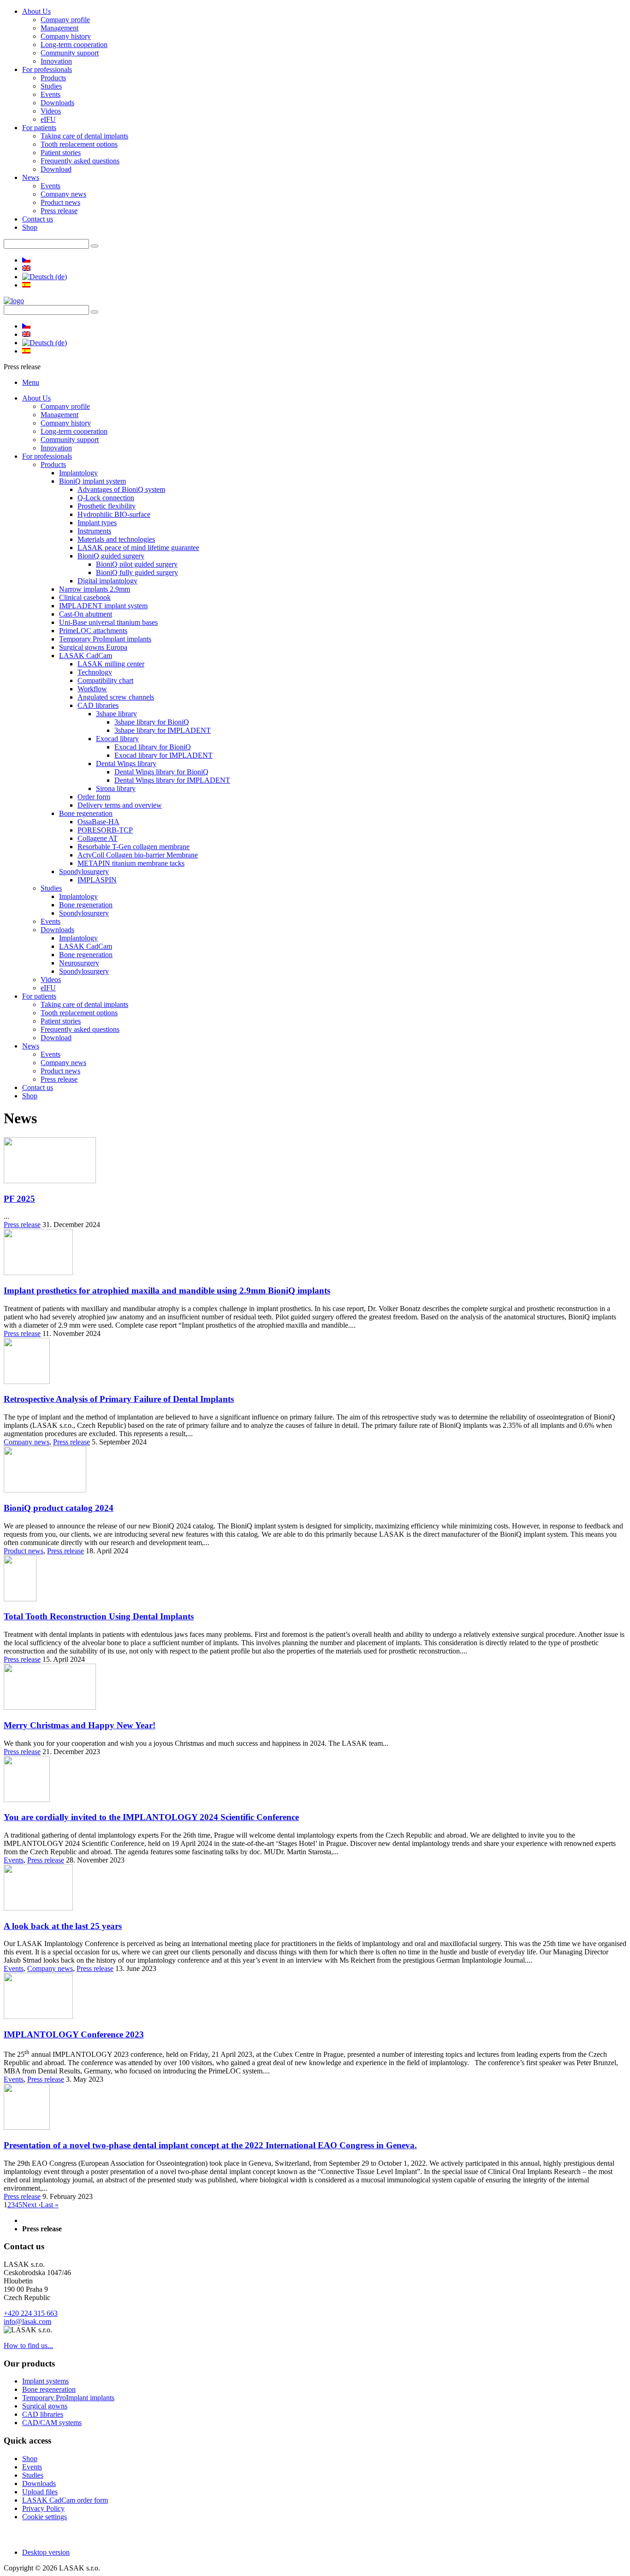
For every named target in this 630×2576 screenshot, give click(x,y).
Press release (59, 211)
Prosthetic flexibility (107, 506)
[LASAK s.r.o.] (14, 301)
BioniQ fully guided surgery (137, 572)
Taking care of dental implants (84, 136)
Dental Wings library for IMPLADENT (172, 780)
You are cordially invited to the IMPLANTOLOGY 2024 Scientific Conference (151, 1817)
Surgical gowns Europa (93, 647)
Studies (51, 86)
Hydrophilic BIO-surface (114, 514)
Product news (60, 202)
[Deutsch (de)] (45, 277)
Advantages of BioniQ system (121, 489)
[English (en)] (26, 268)
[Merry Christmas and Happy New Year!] (50, 1707)
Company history (66, 36)
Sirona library (116, 788)
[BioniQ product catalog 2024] (45, 1490)
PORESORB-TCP (105, 830)
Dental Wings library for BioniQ (161, 772)
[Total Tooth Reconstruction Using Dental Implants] (20, 1599)
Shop (30, 227)
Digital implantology (107, 581)
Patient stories (61, 153)
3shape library (116, 714)
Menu (31, 382)
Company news (63, 194)
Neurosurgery (79, 963)
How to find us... (28, 2345)
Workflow (92, 689)
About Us (36, 11)
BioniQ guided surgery (111, 556)
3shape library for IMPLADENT (163, 730)
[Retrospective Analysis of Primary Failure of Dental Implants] (27, 1381)
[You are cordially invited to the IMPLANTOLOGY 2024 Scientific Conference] (27, 1800)
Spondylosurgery (84, 872)
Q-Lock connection (106, 498)
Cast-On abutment (86, 614)
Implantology (78, 473)
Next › (31, 2205)
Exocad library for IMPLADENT (163, 755)
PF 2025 (19, 1199)
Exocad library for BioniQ (153, 747)
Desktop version (46, 2552)
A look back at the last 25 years (63, 1926)
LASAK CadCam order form (65, 2500)
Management (59, 28)
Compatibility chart (105, 680)
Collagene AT (98, 838)
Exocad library (117, 739)
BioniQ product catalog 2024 (59, 1508)
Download (56, 169)
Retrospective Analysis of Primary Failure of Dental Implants (119, 1399)
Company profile (65, 20)
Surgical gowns (45, 2406)
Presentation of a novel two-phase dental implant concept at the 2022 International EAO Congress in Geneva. (210, 2145)
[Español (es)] (26, 285)
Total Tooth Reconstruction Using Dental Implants (99, 1616)
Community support (70, 53)
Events (51, 94)
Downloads (57, 103)
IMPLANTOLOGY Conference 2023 (74, 2034)
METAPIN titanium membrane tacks (131, 863)
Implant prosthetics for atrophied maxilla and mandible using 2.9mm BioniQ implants (167, 1291)
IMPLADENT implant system (103, 606)
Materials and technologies (116, 539)
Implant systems (45, 2381)
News (31, 177)
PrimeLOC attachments (93, 631)
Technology (95, 672)
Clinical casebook (85, 597)
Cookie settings (45, 2517)
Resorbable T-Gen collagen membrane (134, 847)
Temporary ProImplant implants (105, 639)
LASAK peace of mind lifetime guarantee (138, 548)
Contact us (38, 219)
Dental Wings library (126, 764)
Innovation (56, 61)
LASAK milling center (111, 664)
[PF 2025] (50, 1181)
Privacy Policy (43, 2508)
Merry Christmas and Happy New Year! (80, 1725)
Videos (51, 111)
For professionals (47, 69)
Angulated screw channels (116, 697)
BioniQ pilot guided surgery (137, 564)
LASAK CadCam (86, 656)
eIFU (48, 119)
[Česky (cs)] (26, 260)
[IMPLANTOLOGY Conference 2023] (38, 2016)
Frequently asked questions (80, 161)
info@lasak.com (27, 2321)
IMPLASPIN (97, 880)
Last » (50, 2205)
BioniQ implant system (92, 481)
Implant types (97, 523)
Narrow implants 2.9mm (95, 589)
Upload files (40, 2492)
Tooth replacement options (79, 144)
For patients (39, 128)
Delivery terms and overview (120, 805)
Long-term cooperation (74, 45)
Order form (94, 797)
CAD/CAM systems (52, 2423)
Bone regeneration (86, 813)
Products (53, 78)
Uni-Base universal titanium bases (108, 622)
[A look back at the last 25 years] (38, 1908)
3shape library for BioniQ (152, 722)
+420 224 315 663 (31, 2313)
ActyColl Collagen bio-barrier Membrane (138, 855)
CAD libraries (98, 705)
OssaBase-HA (98, 822)
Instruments (94, 531)
